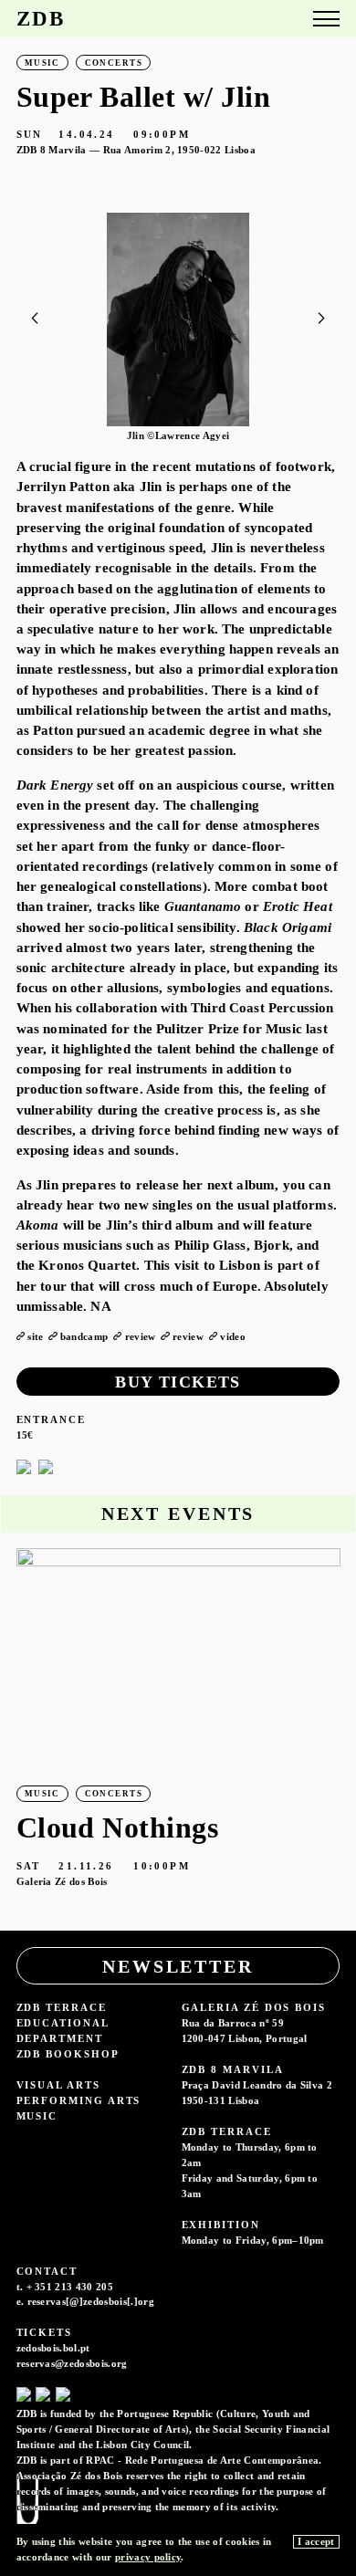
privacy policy (148, 2557)
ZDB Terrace (62, 2007)
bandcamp (84, 1336)
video (233, 1336)
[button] (322, 319)
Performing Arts (79, 2100)
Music (37, 2116)
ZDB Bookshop (68, 2054)
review (141, 1336)
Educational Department (63, 2031)
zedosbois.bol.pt (53, 2348)
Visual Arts (58, 2085)
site (35, 1336)
